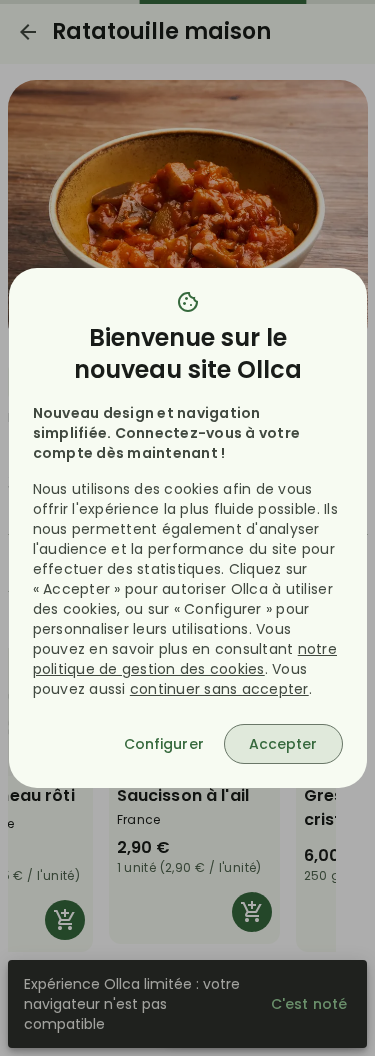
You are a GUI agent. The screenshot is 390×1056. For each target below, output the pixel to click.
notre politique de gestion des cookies (185, 659)
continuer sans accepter (219, 689)
